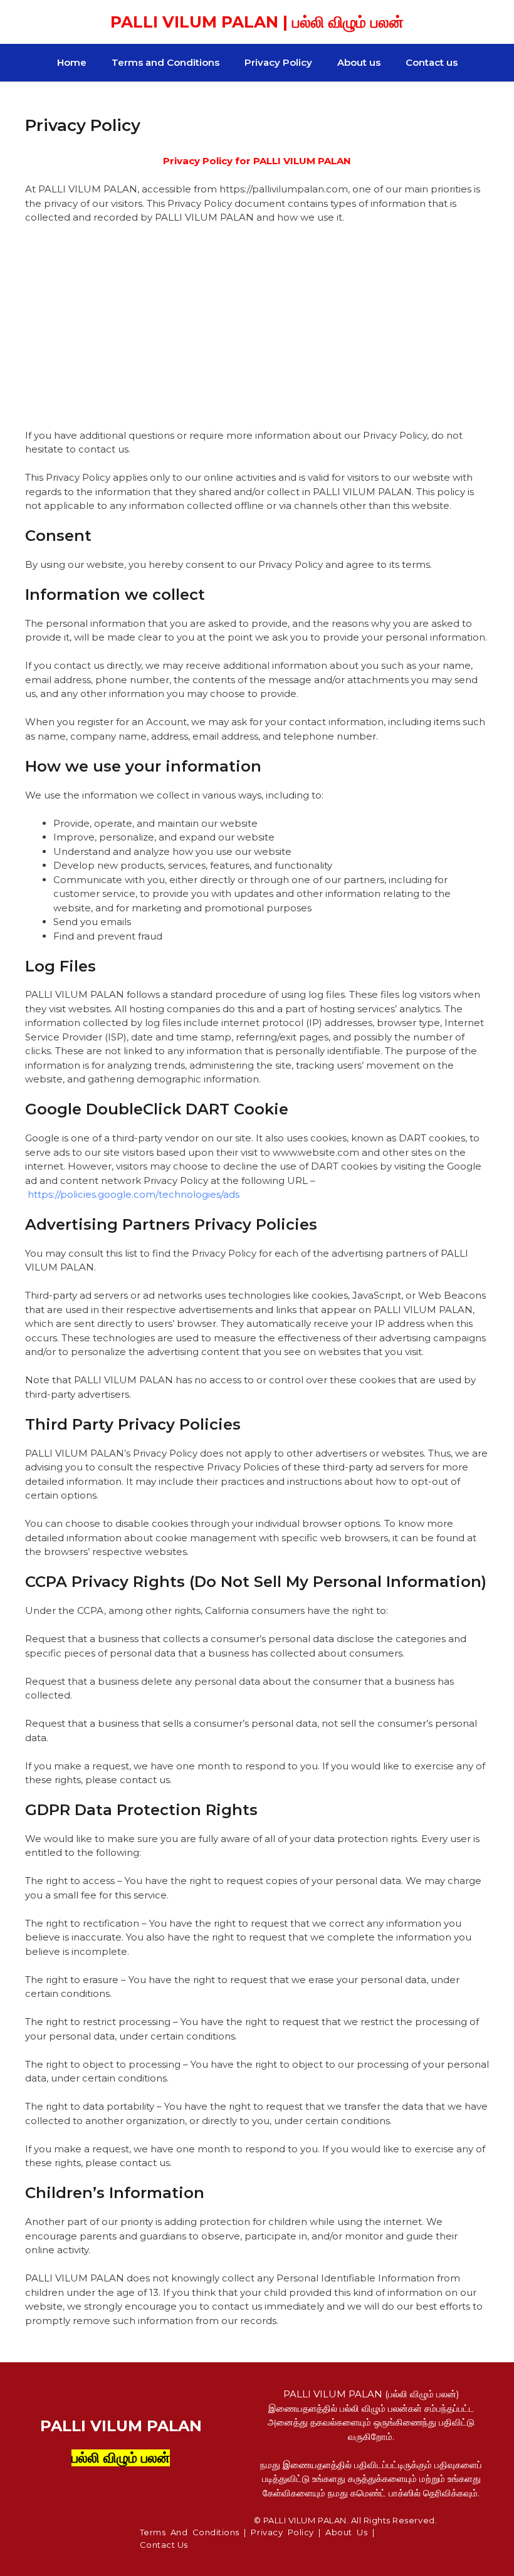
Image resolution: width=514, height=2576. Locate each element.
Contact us (432, 62)
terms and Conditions (190, 2532)
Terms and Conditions (165, 62)
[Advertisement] (257, 327)
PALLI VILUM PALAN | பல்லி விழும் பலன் (257, 22)
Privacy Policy (278, 62)
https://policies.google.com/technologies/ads (134, 1194)
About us (359, 62)
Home (72, 62)
